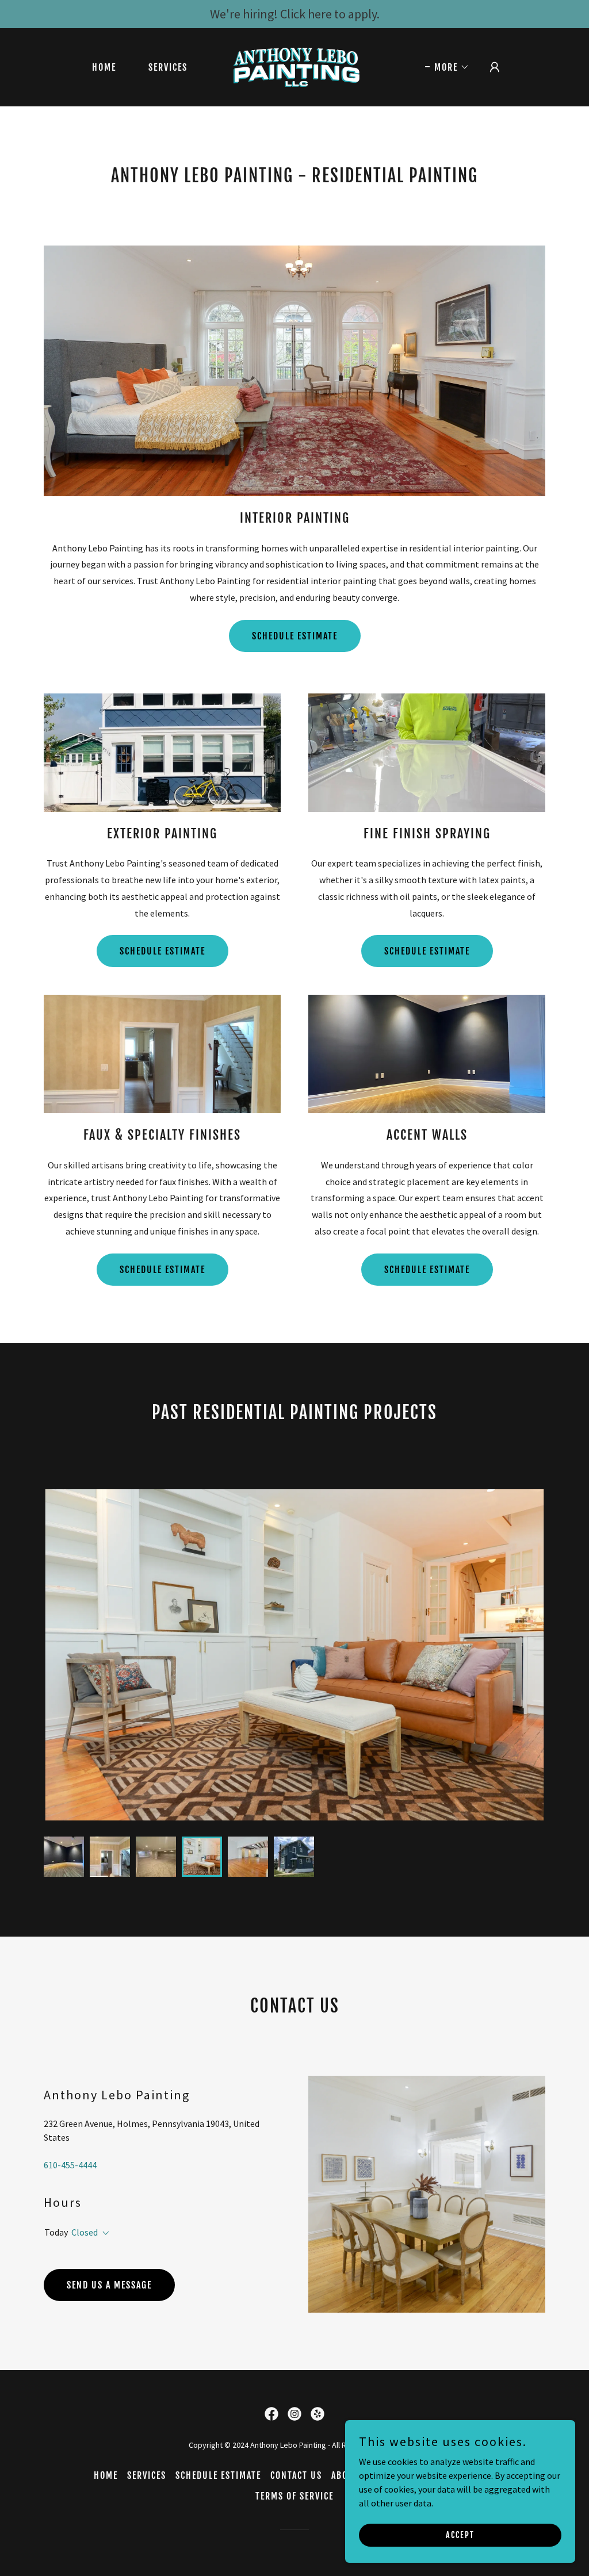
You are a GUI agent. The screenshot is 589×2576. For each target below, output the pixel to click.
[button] (447, 67)
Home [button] (106, 2475)
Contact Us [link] (296, 2475)
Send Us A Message (109, 2285)
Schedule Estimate (295, 636)
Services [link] (168, 67)
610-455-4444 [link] (70, 2165)
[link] (294, 66)
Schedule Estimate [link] (218, 2475)
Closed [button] (85, 2232)
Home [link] (104, 67)
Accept (460, 2535)
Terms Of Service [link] (294, 2496)
